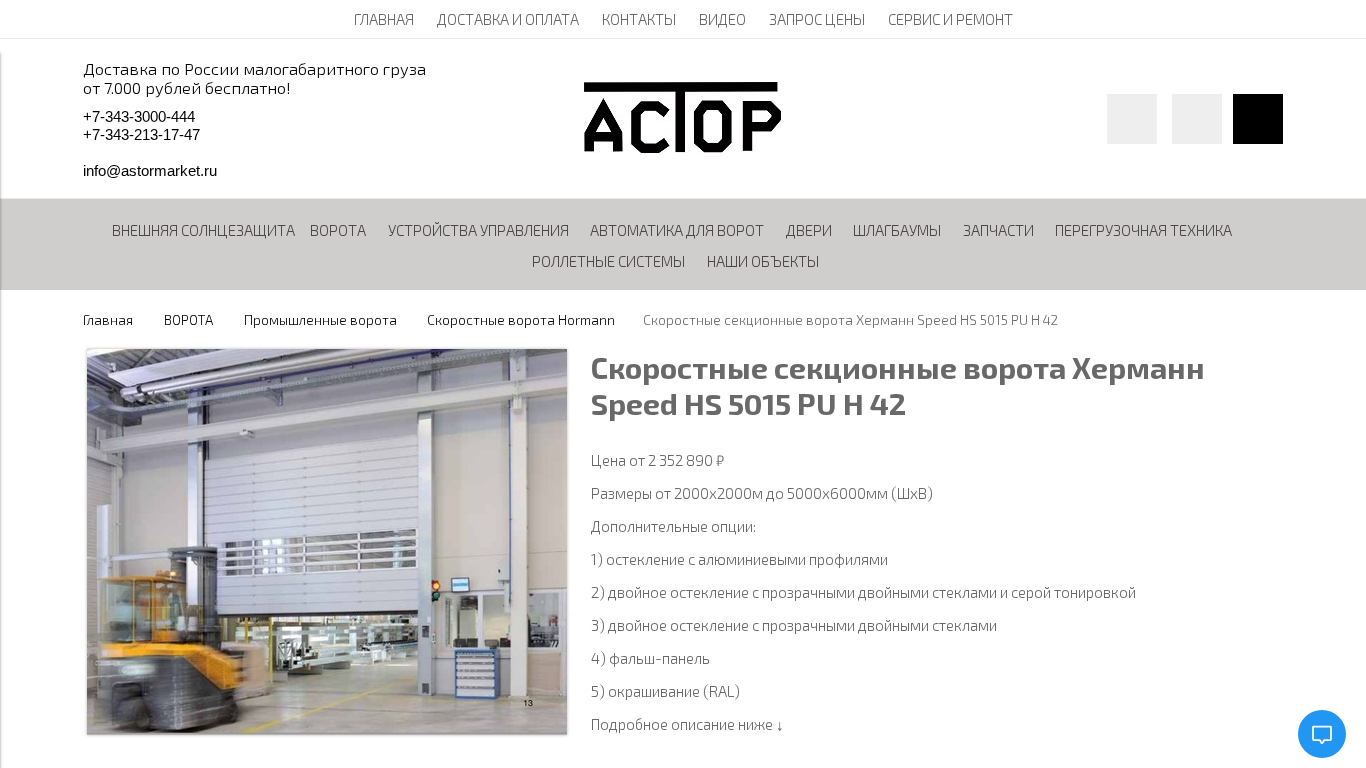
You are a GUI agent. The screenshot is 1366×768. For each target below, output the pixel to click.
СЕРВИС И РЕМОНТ (950, 19)
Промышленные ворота (320, 320)
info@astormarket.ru (150, 170)
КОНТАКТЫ (639, 19)
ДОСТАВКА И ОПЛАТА (508, 19)
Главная (108, 320)
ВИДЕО (722, 19)
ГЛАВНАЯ (384, 19)
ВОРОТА (188, 320)
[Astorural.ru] (682, 147)
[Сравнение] (1197, 119)
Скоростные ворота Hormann (521, 320)
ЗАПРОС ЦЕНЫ (817, 19)
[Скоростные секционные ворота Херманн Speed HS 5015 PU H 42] (327, 729)
